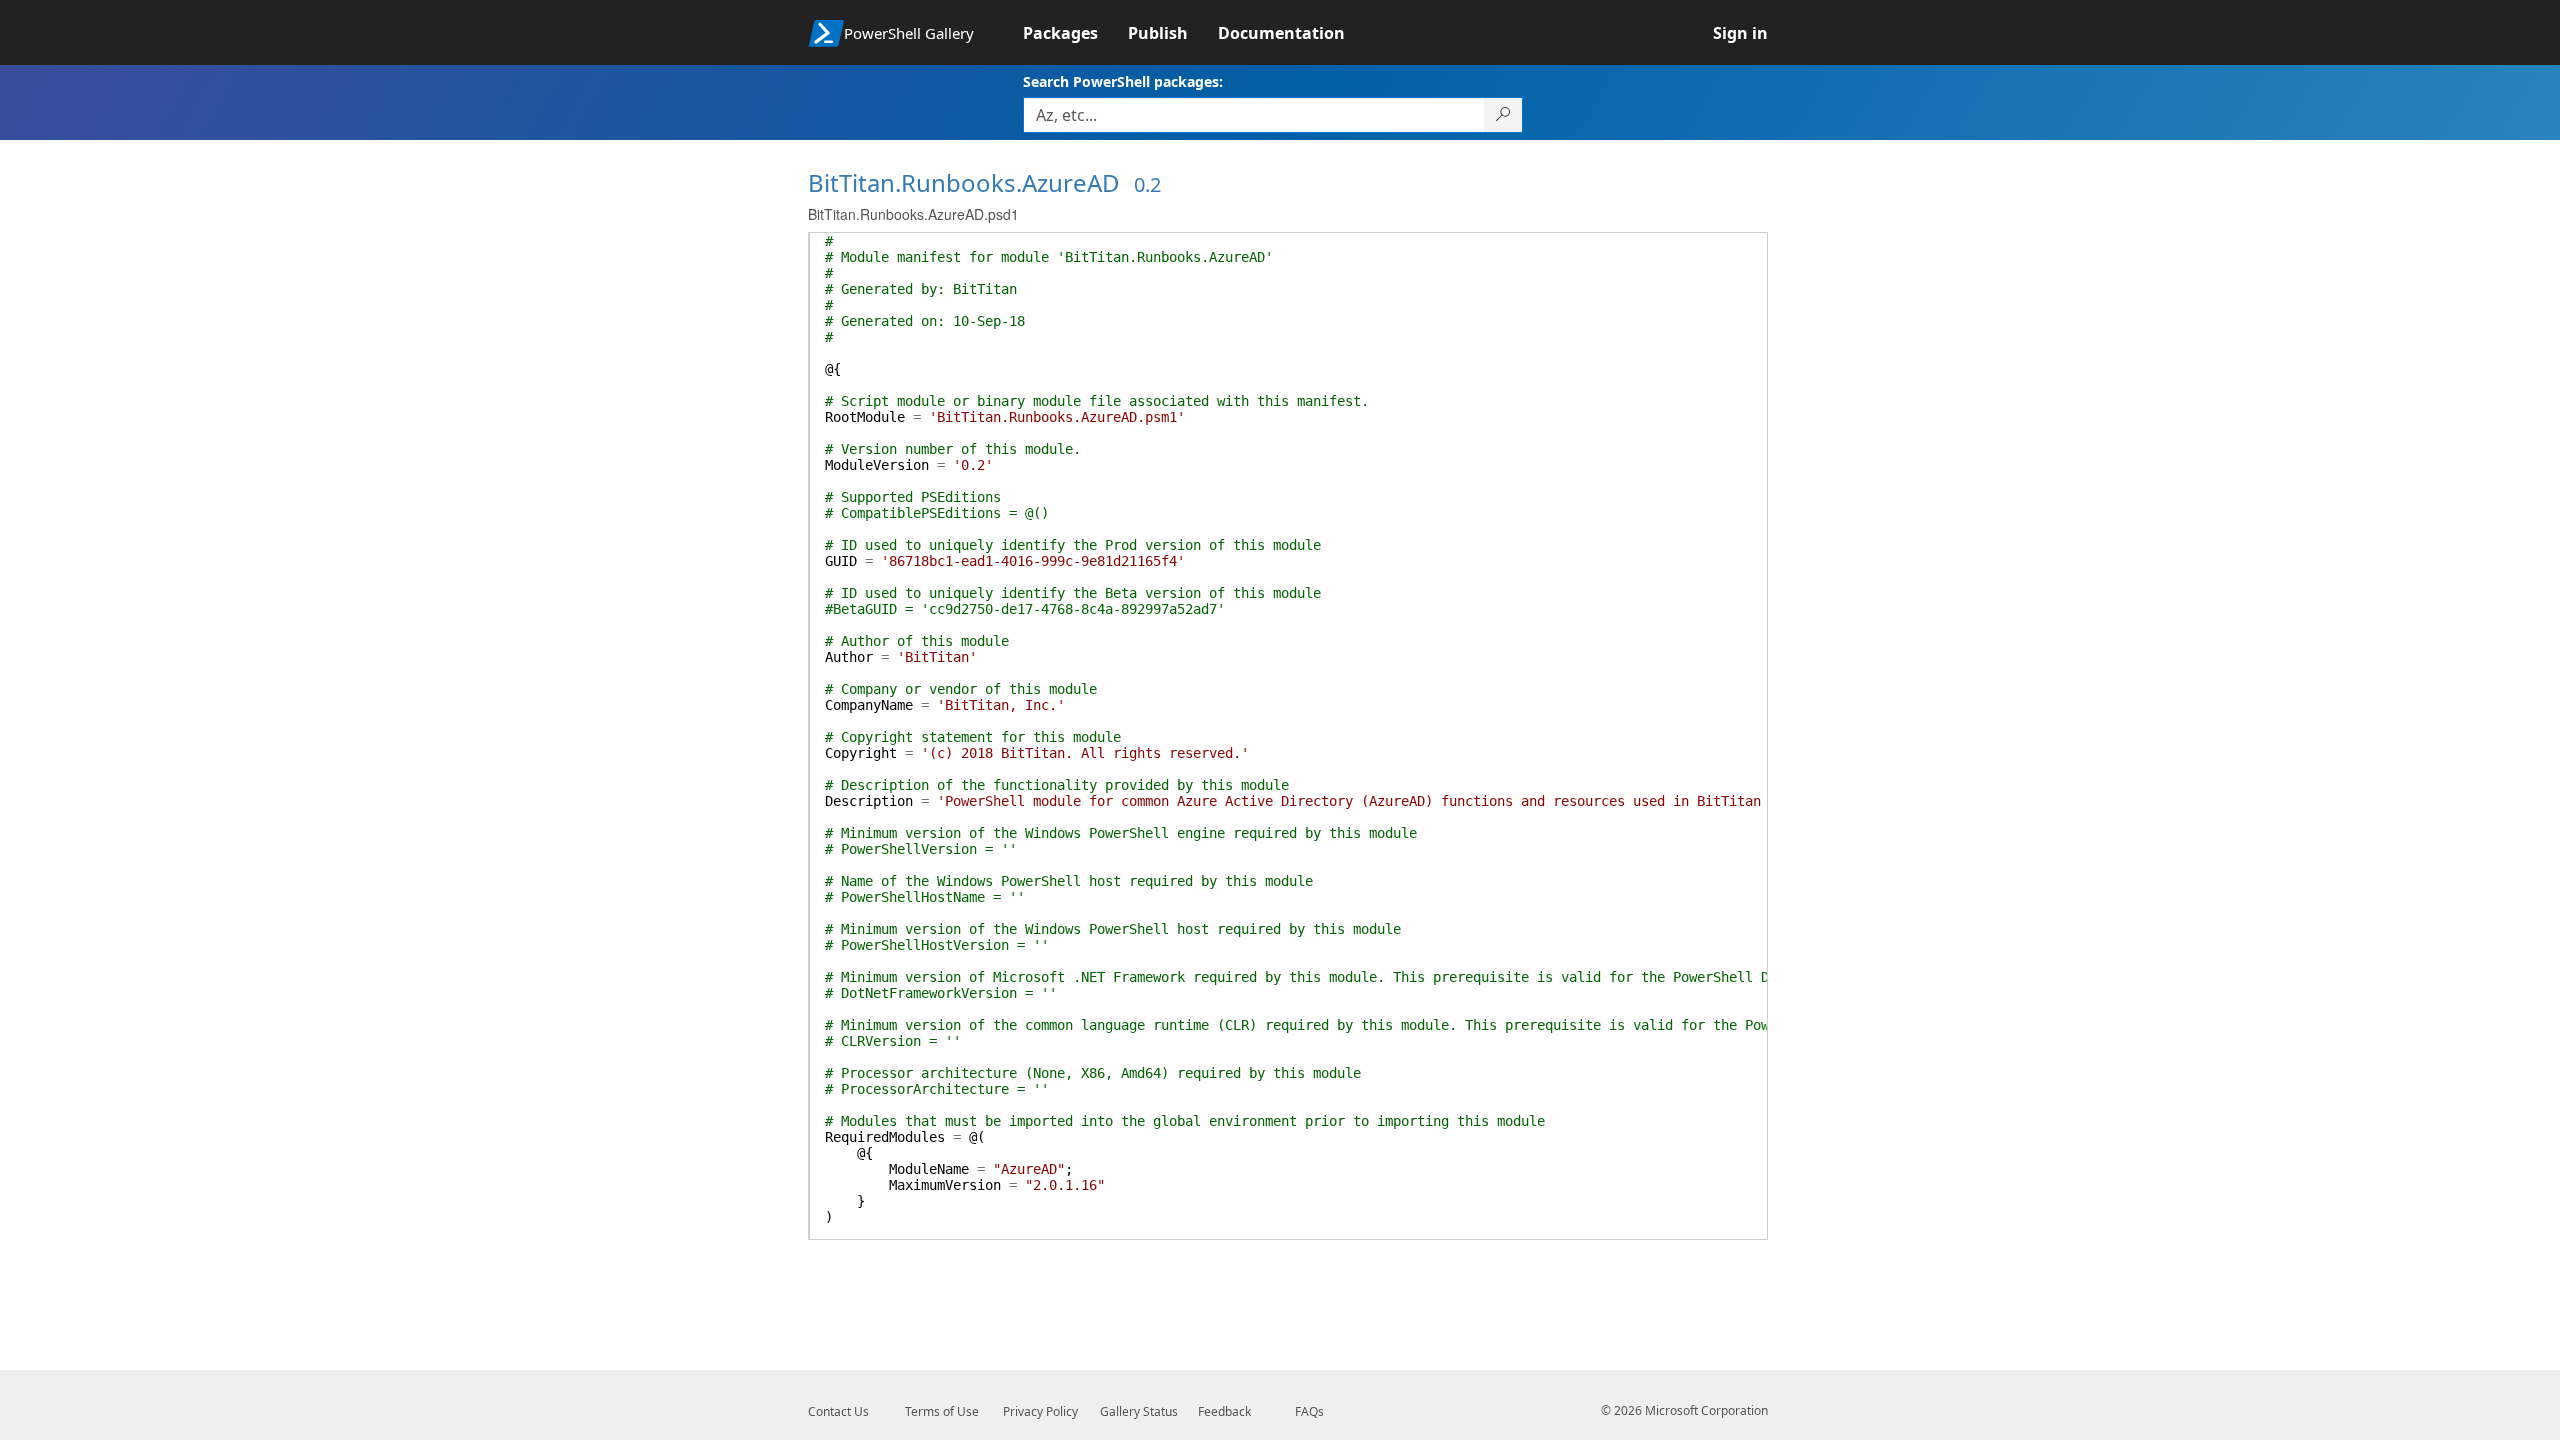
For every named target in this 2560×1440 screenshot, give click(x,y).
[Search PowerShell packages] (1503, 115)
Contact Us (838, 1411)
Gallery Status (1139, 1411)
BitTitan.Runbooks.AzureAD (964, 182)
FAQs (1309, 1411)
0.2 (1147, 184)
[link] (1075, 33)
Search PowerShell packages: (1123, 81)
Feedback (1224, 1411)
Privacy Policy (1040, 1411)
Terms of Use (942, 1411)
